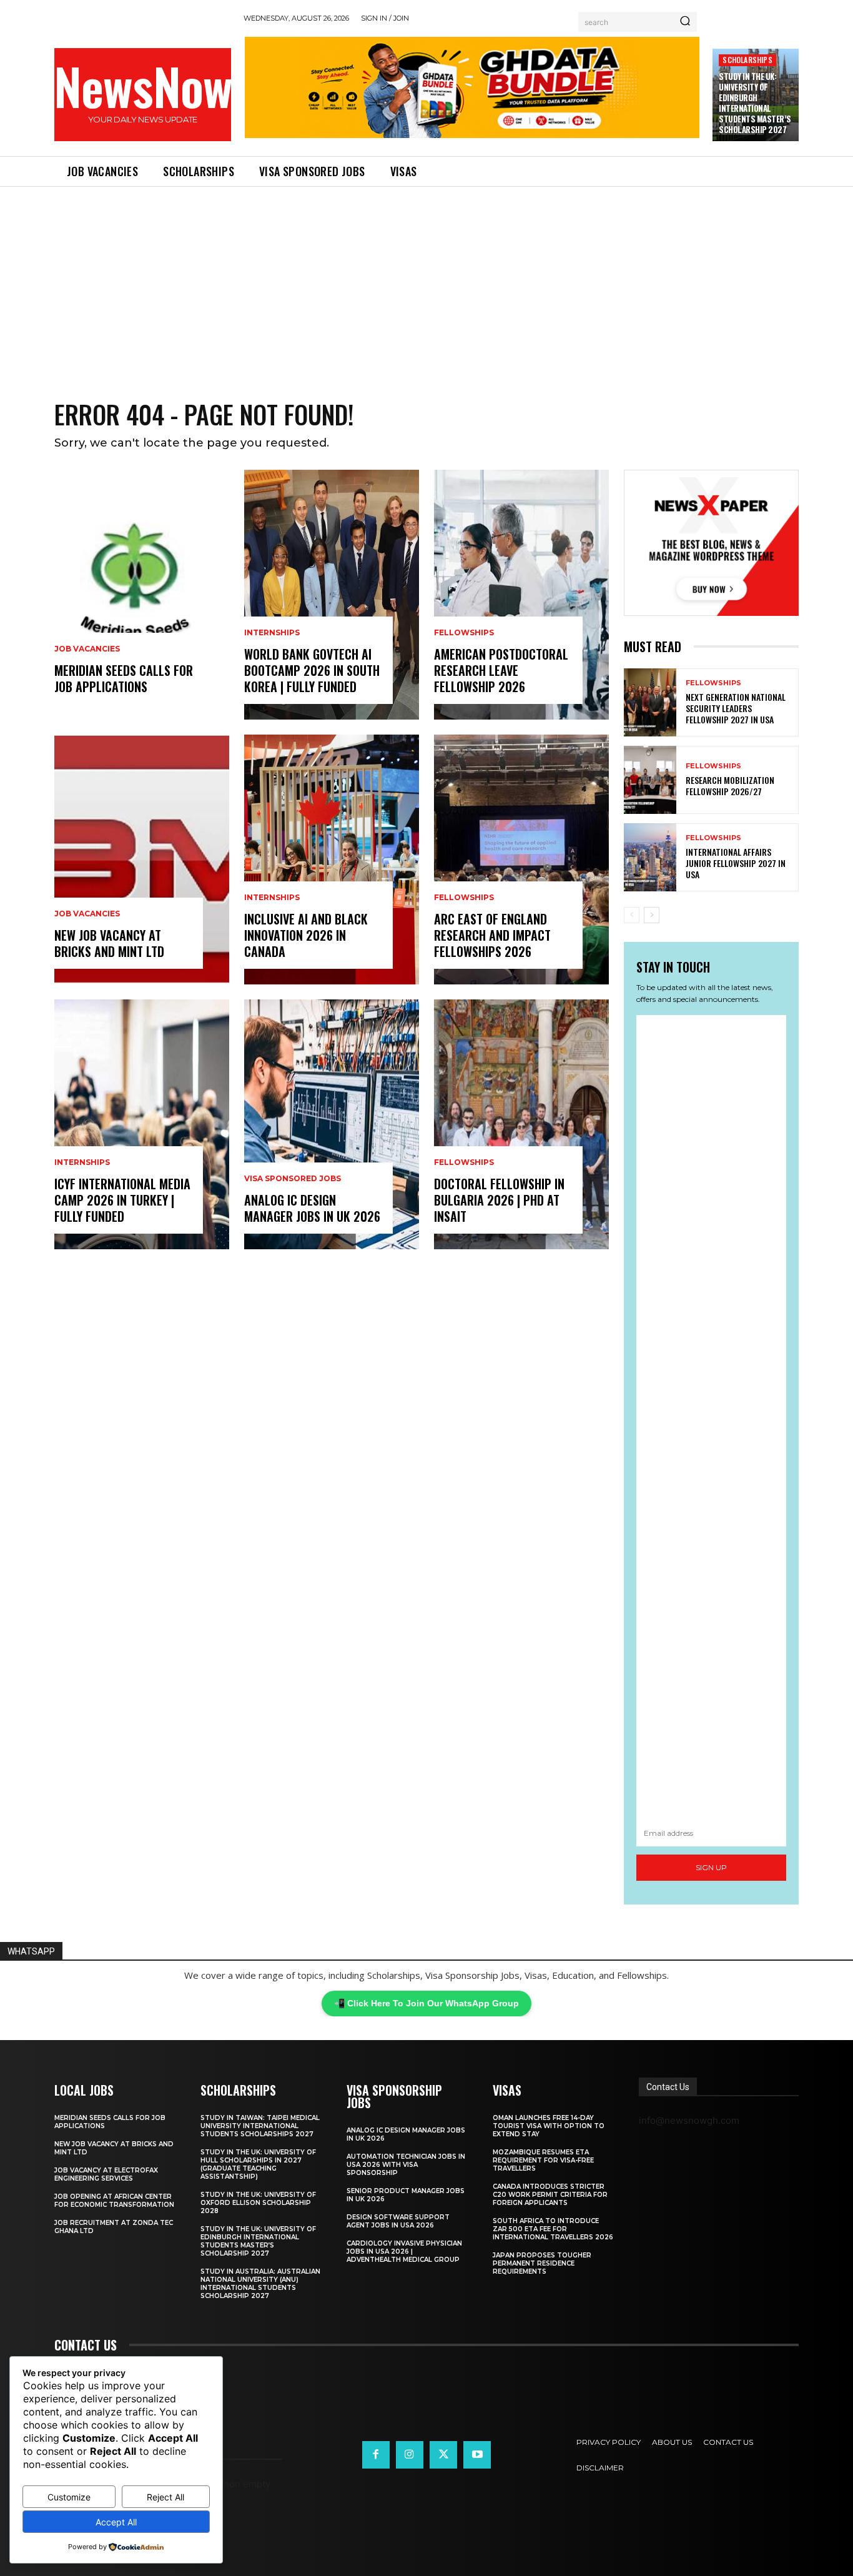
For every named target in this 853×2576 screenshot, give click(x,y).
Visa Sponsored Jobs (293, 1179)
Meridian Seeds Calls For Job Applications (124, 678)
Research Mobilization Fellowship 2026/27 (730, 785)
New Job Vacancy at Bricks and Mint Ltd (109, 943)
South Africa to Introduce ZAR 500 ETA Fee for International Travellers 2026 (553, 2229)
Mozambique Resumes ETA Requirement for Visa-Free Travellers (543, 2160)
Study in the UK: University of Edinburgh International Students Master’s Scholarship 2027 (755, 102)
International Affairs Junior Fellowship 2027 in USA (736, 863)
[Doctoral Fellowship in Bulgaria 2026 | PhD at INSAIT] (521, 1124)
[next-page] (652, 915)
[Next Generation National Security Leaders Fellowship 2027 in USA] (650, 702)
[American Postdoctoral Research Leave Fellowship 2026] (521, 595)
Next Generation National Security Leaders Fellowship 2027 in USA (736, 708)
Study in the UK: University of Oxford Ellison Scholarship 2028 (258, 2203)
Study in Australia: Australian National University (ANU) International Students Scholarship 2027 (260, 2284)
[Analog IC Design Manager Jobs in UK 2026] (332, 1124)
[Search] (685, 22)
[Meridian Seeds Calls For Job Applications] (142, 595)
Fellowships (464, 633)
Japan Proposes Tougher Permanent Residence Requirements (542, 2263)
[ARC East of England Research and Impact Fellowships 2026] (521, 859)
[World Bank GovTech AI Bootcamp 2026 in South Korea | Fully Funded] (332, 595)
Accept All (116, 2522)
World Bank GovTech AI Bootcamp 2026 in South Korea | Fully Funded (312, 670)
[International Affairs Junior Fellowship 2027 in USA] (650, 857)
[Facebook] (376, 2455)
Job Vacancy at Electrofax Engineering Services (106, 2174)
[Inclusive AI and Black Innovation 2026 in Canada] (332, 859)
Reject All (165, 2497)
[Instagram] (410, 2455)
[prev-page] (632, 915)
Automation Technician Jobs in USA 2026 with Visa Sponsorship (406, 2165)
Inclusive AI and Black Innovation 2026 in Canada (306, 935)
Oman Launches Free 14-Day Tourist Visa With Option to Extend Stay (549, 2126)
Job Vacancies (87, 649)
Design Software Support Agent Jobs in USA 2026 (398, 2221)
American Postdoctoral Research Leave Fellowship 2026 (501, 670)
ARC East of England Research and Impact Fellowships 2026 (492, 935)
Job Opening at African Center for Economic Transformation (114, 2201)
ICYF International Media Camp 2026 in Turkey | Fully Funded (122, 1200)
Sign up (711, 1867)
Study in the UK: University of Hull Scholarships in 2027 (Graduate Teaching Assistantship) (258, 2164)
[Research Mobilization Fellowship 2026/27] (650, 780)
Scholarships (747, 60)
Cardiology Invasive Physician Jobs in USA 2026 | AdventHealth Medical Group (404, 2252)
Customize (69, 2497)
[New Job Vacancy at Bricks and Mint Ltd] (142, 859)
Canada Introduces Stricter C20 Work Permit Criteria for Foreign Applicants (550, 2195)
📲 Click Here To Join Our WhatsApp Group (426, 2003)
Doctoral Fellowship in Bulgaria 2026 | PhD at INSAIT (499, 1200)
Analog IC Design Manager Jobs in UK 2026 (312, 1208)
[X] (443, 2455)
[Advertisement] (426, 280)
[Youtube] (477, 2455)
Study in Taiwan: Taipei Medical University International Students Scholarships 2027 (260, 2126)
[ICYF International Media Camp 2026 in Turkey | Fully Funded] (142, 1124)
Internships (82, 1162)
